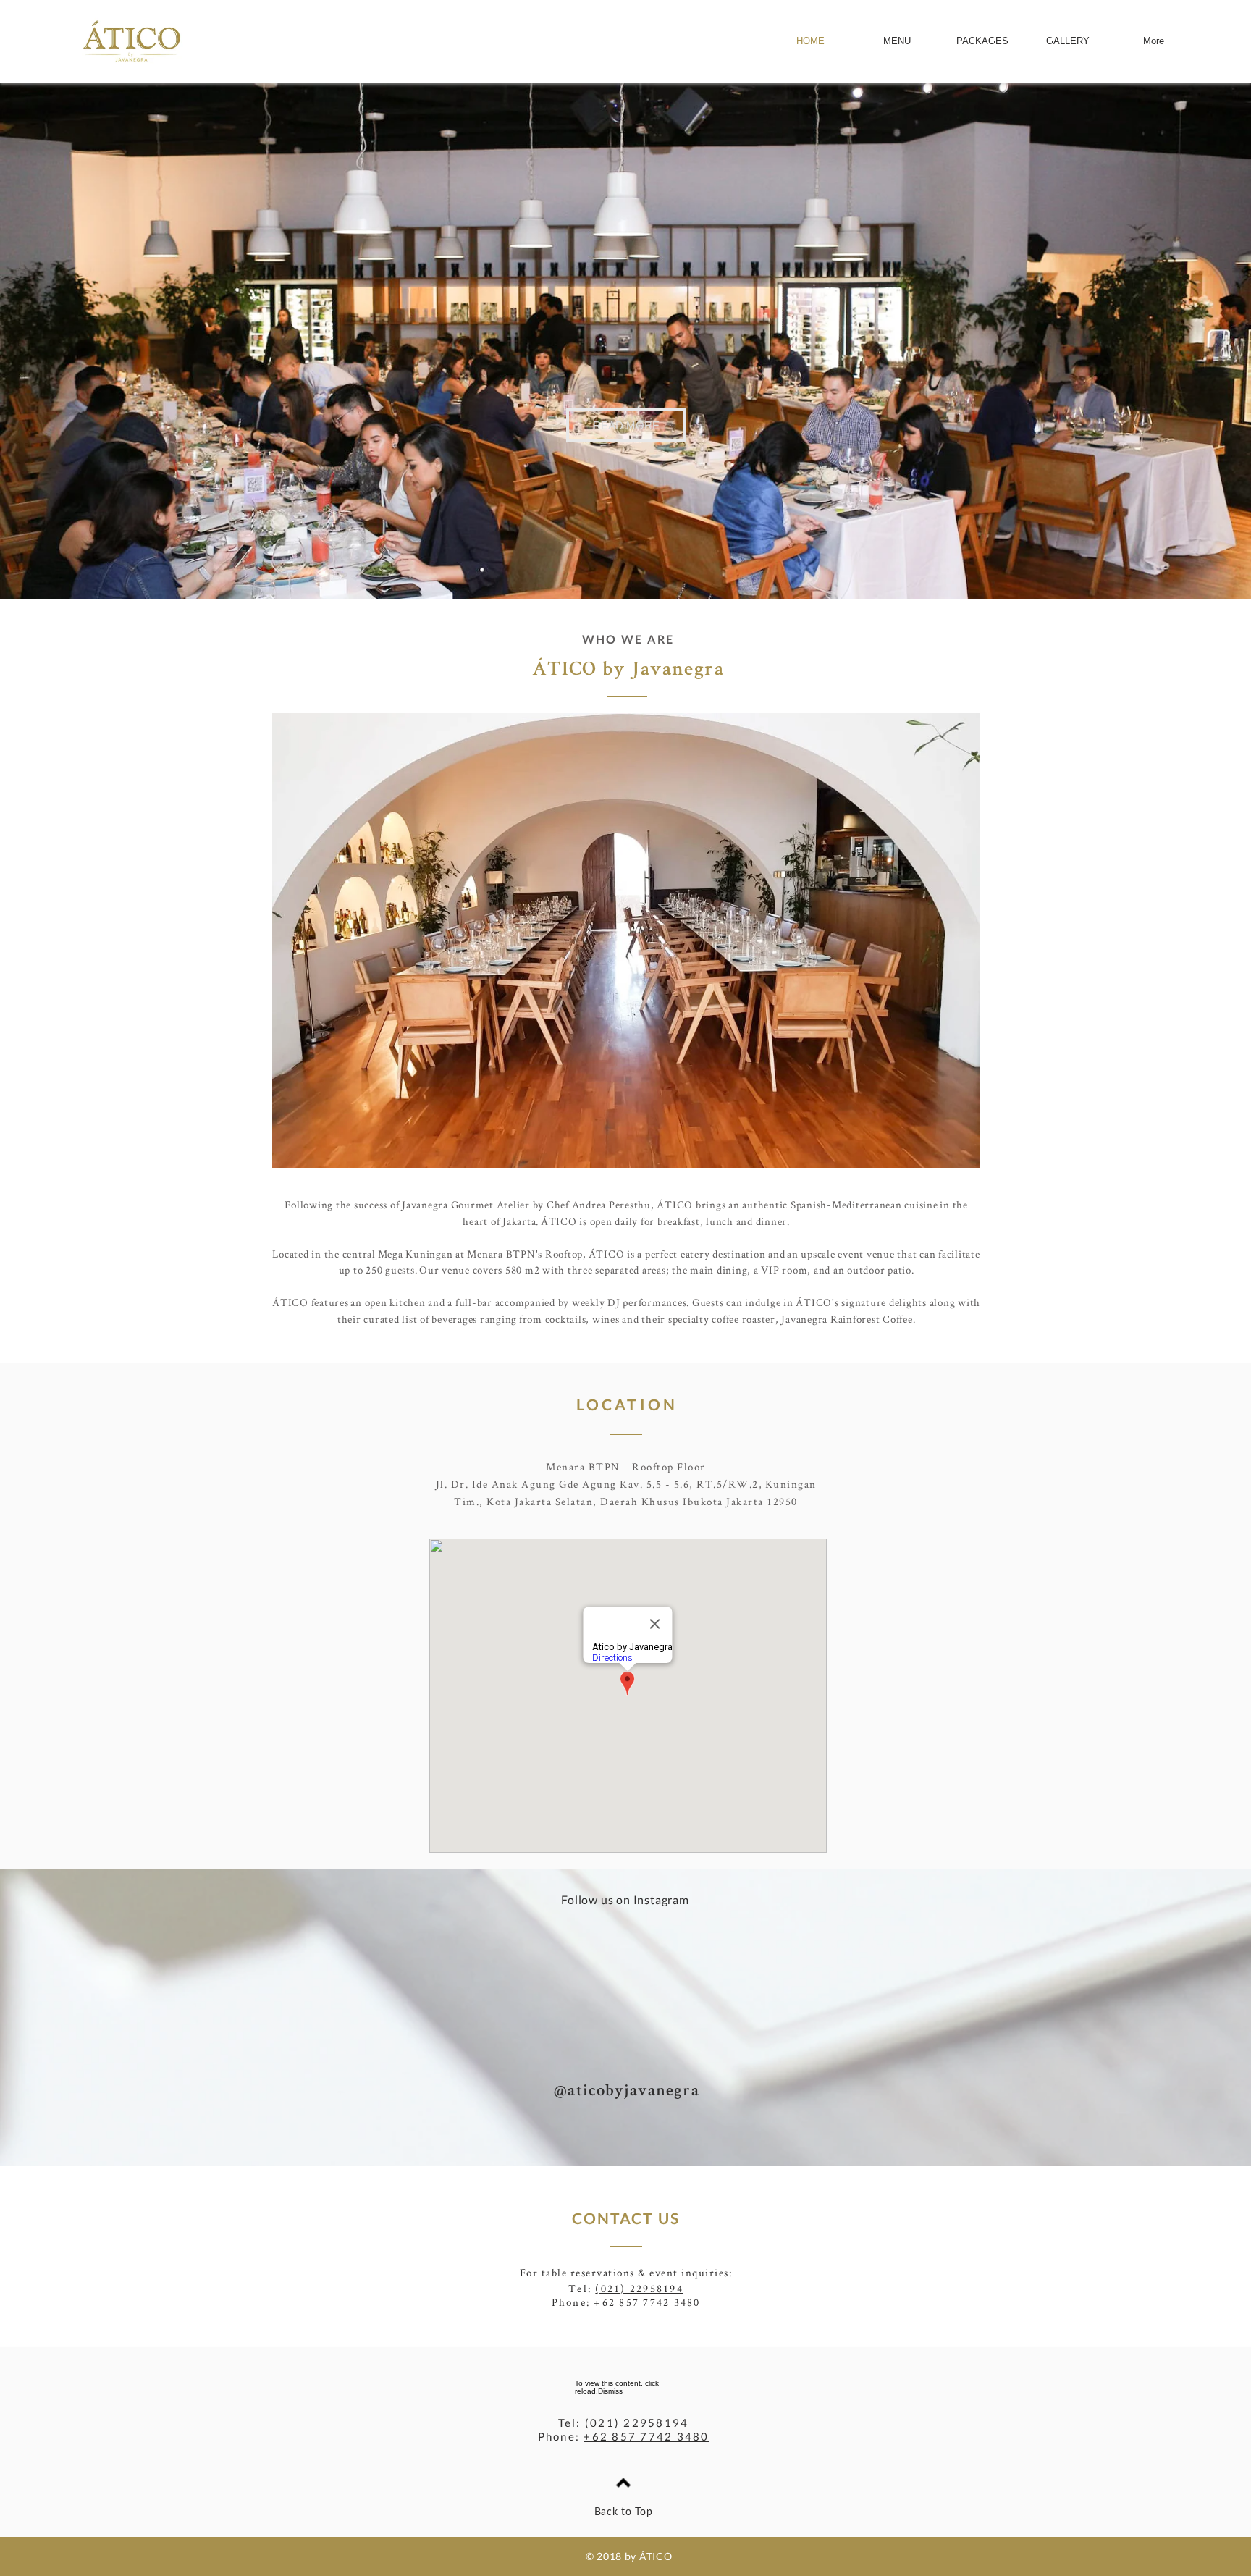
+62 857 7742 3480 (647, 2302)
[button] (626, 425)
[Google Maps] (628, 1696)
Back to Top (624, 2512)
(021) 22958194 (639, 2288)
